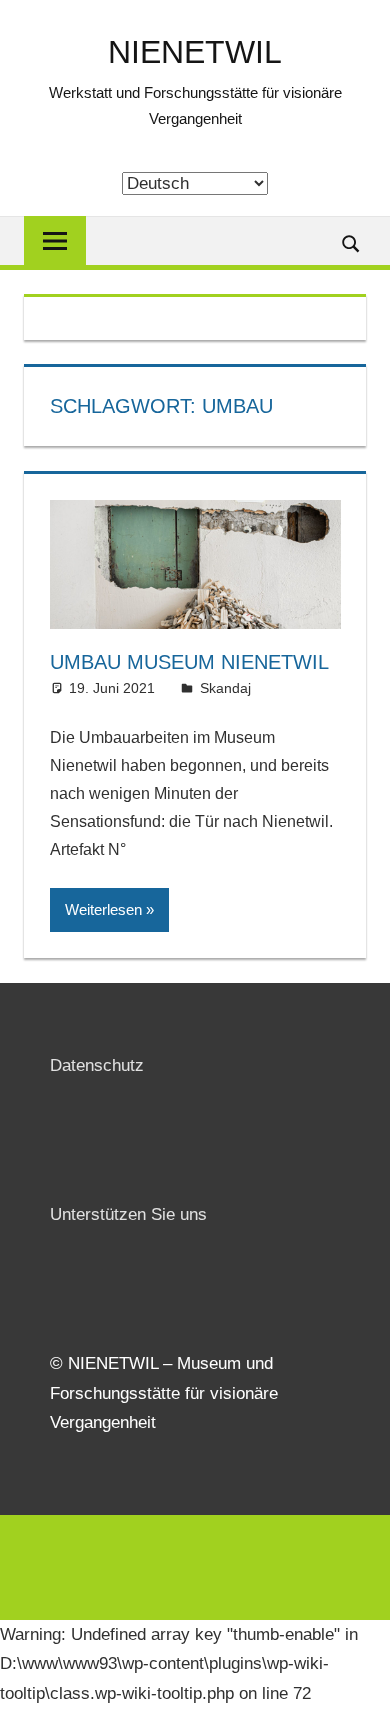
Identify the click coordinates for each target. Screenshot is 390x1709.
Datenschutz (97, 1065)
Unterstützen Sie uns (128, 1214)
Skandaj (225, 688)
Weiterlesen (103, 909)
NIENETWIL (195, 52)
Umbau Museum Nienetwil (189, 662)
